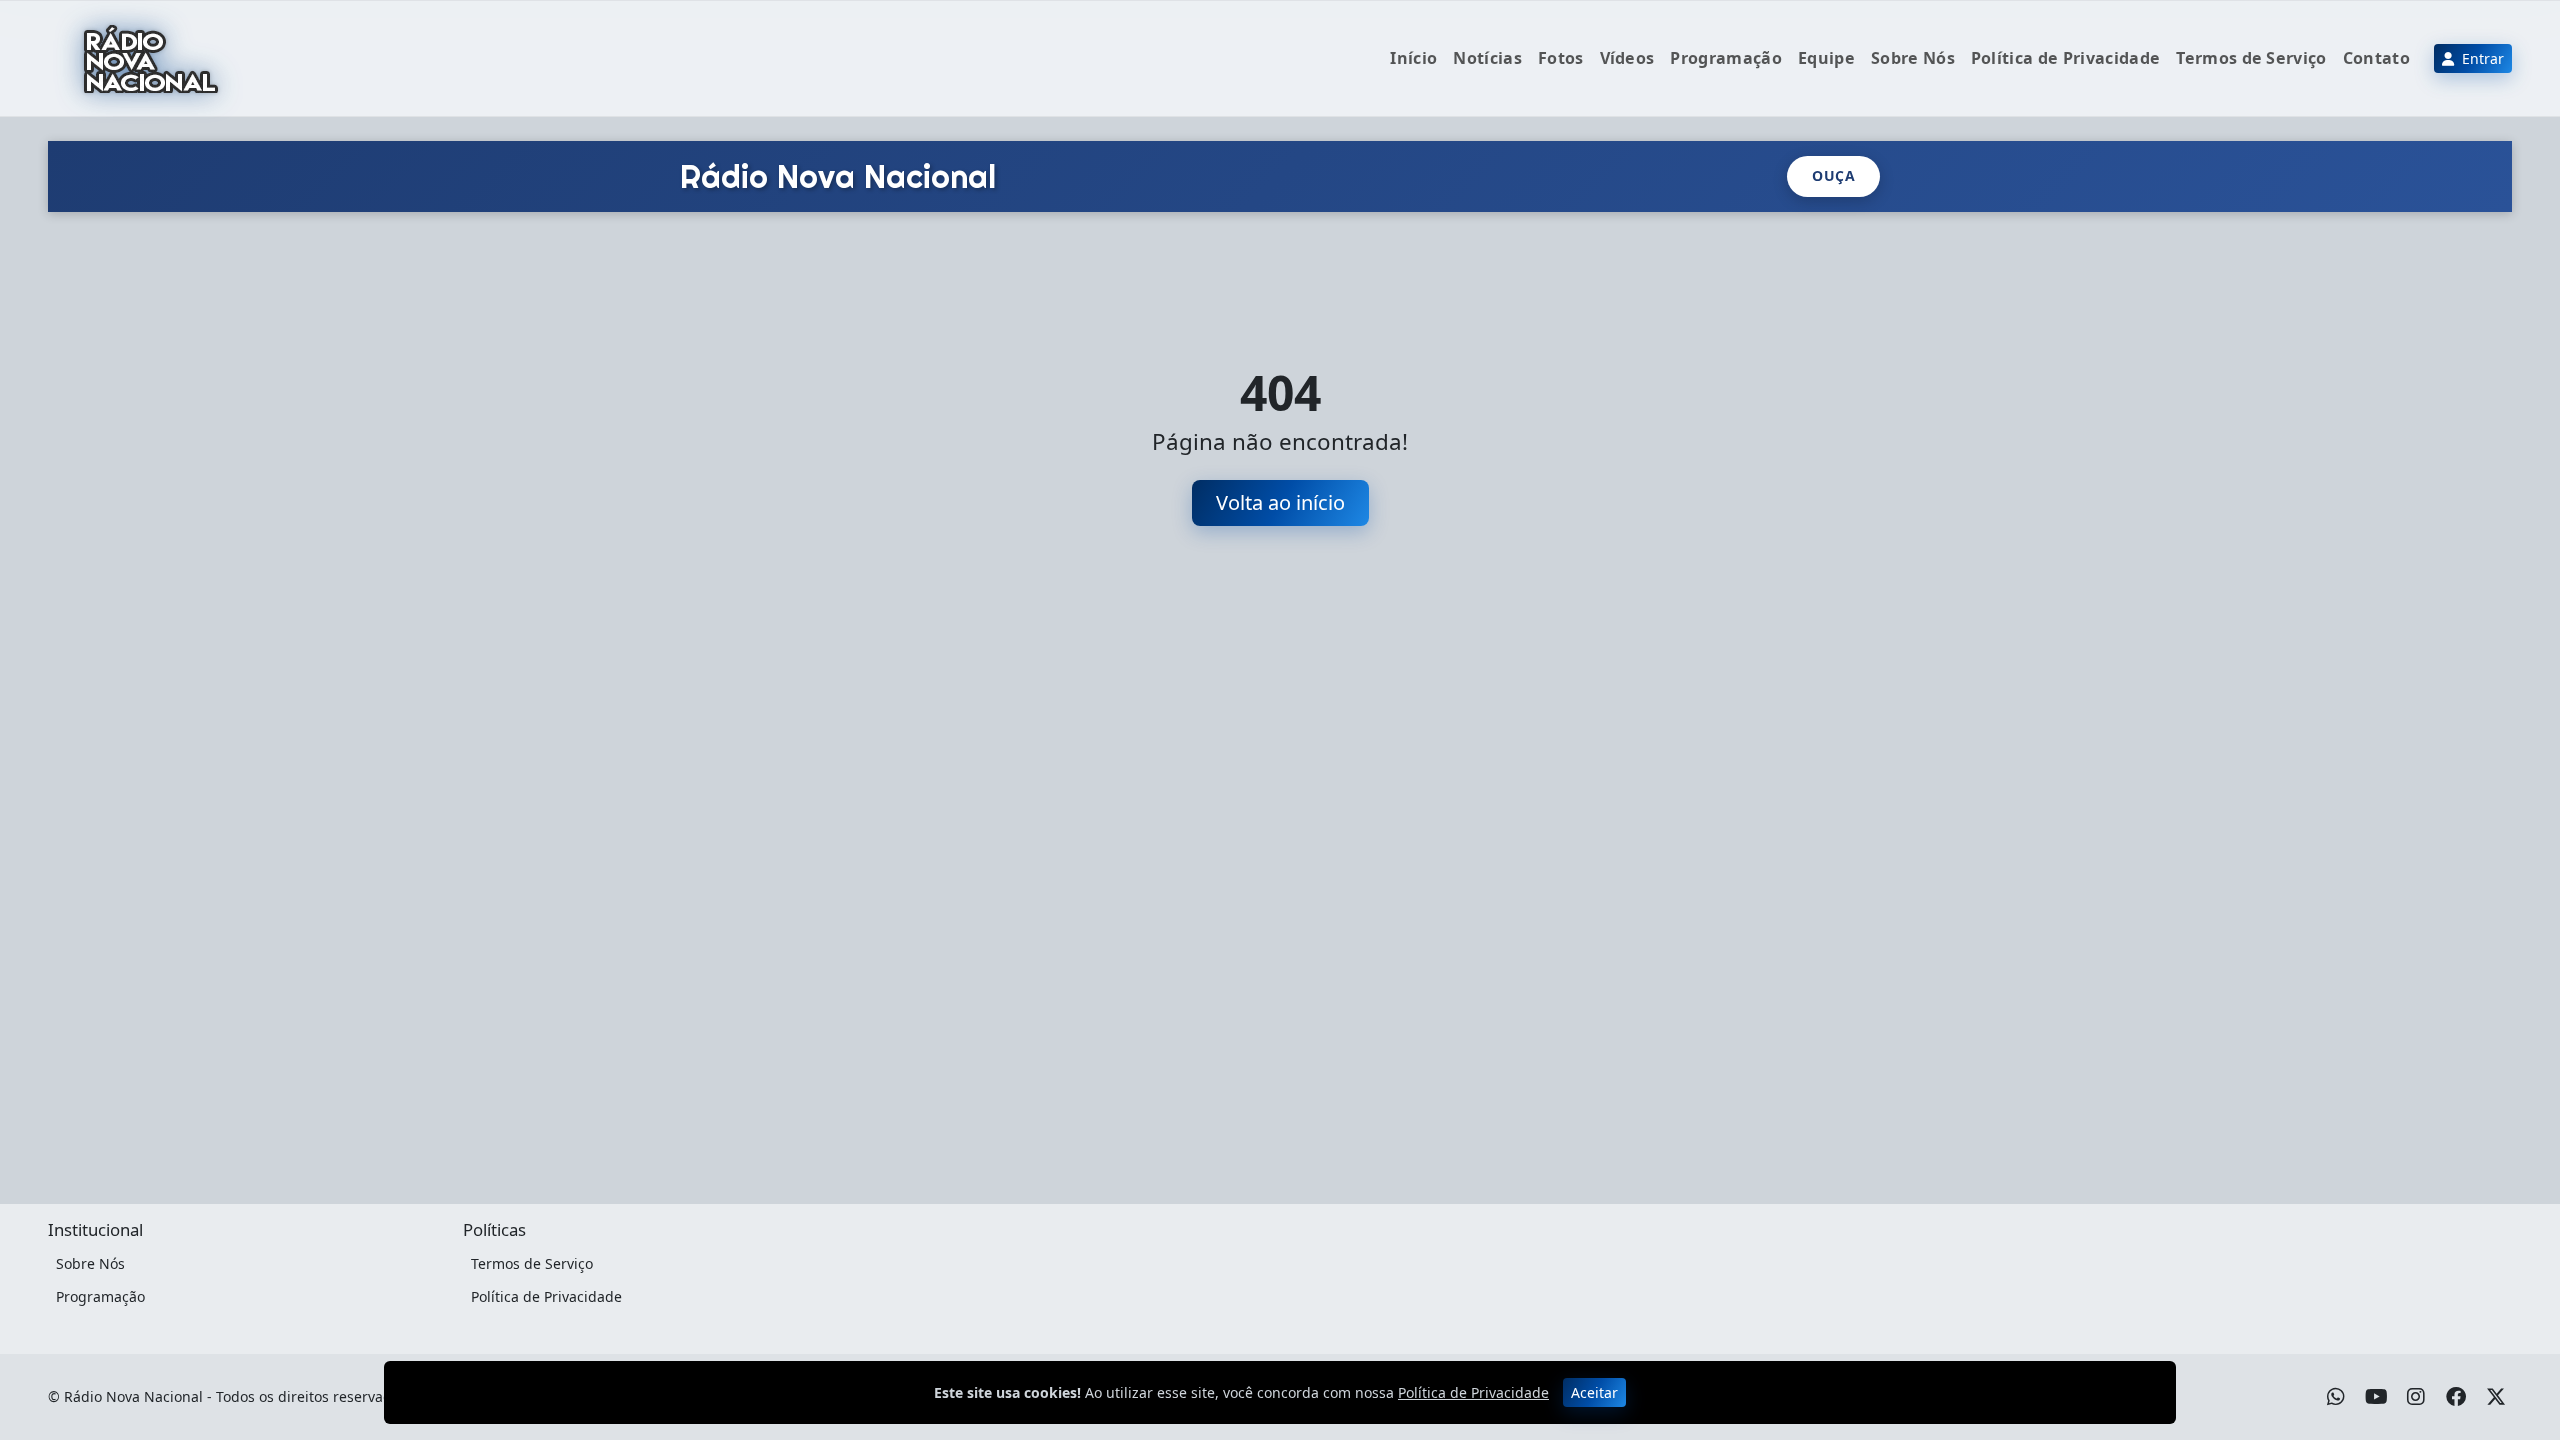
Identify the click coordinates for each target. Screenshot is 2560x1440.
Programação (1726, 58)
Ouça (1833, 175)
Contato (2376, 58)
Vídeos (1627, 58)
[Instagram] (2416, 1396)
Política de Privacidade (2065, 58)
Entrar (2481, 58)
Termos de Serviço (2251, 58)
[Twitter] (2496, 1396)
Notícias (1487, 58)
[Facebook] (2456, 1396)
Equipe (1826, 58)
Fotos (1561, 58)
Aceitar (1594, 1392)
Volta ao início (1280, 502)
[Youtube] (2376, 1396)
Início (1413, 58)
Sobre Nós (1913, 58)
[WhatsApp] (2336, 1396)
